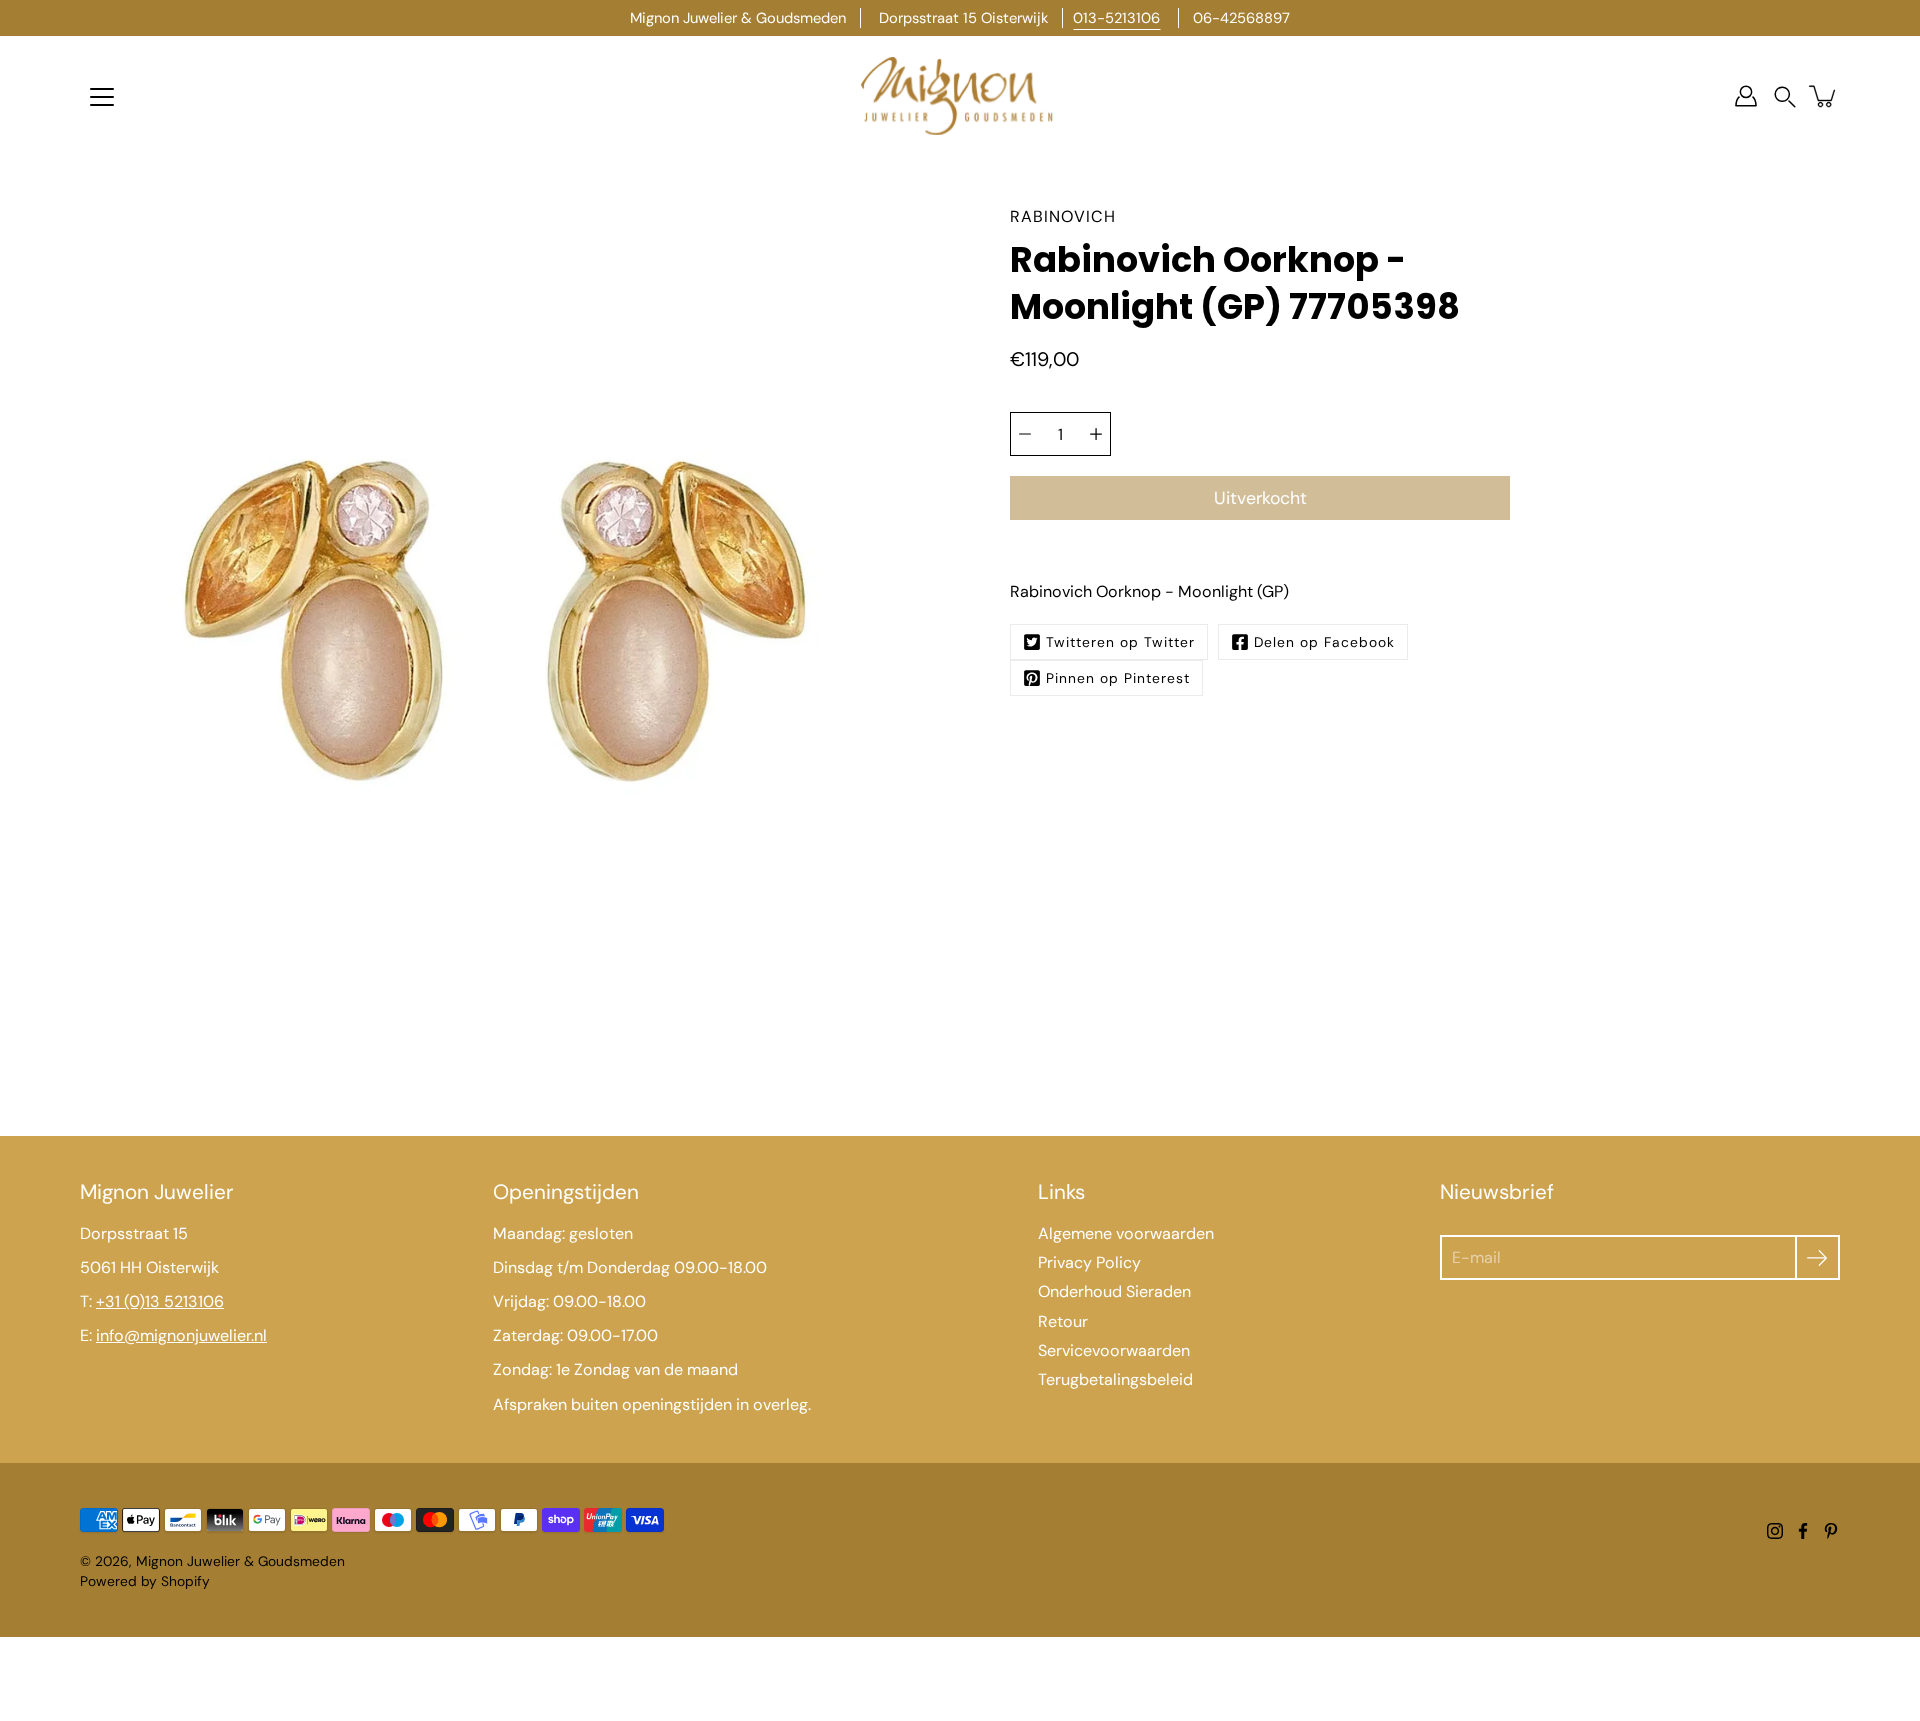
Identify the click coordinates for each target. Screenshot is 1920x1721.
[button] (1785, 96)
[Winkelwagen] (1824, 96)
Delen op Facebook (1324, 642)
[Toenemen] (1096, 434)
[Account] (1746, 96)
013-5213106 (1116, 18)
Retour (1063, 1321)
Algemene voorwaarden (1126, 1233)
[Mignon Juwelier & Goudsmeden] (960, 96)
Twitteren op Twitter (1120, 642)
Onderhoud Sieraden (1114, 1291)
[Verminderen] (1025, 434)
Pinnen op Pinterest (1118, 678)
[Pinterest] (1831, 1531)
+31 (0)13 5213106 (160, 1301)
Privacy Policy (1089, 1262)
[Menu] (102, 97)
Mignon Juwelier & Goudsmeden (240, 1561)
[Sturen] (1817, 1257)
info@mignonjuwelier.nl (181, 1335)
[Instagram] (1775, 1531)
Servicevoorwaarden (1114, 1350)
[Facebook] (1803, 1531)
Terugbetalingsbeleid (1115, 1379)
